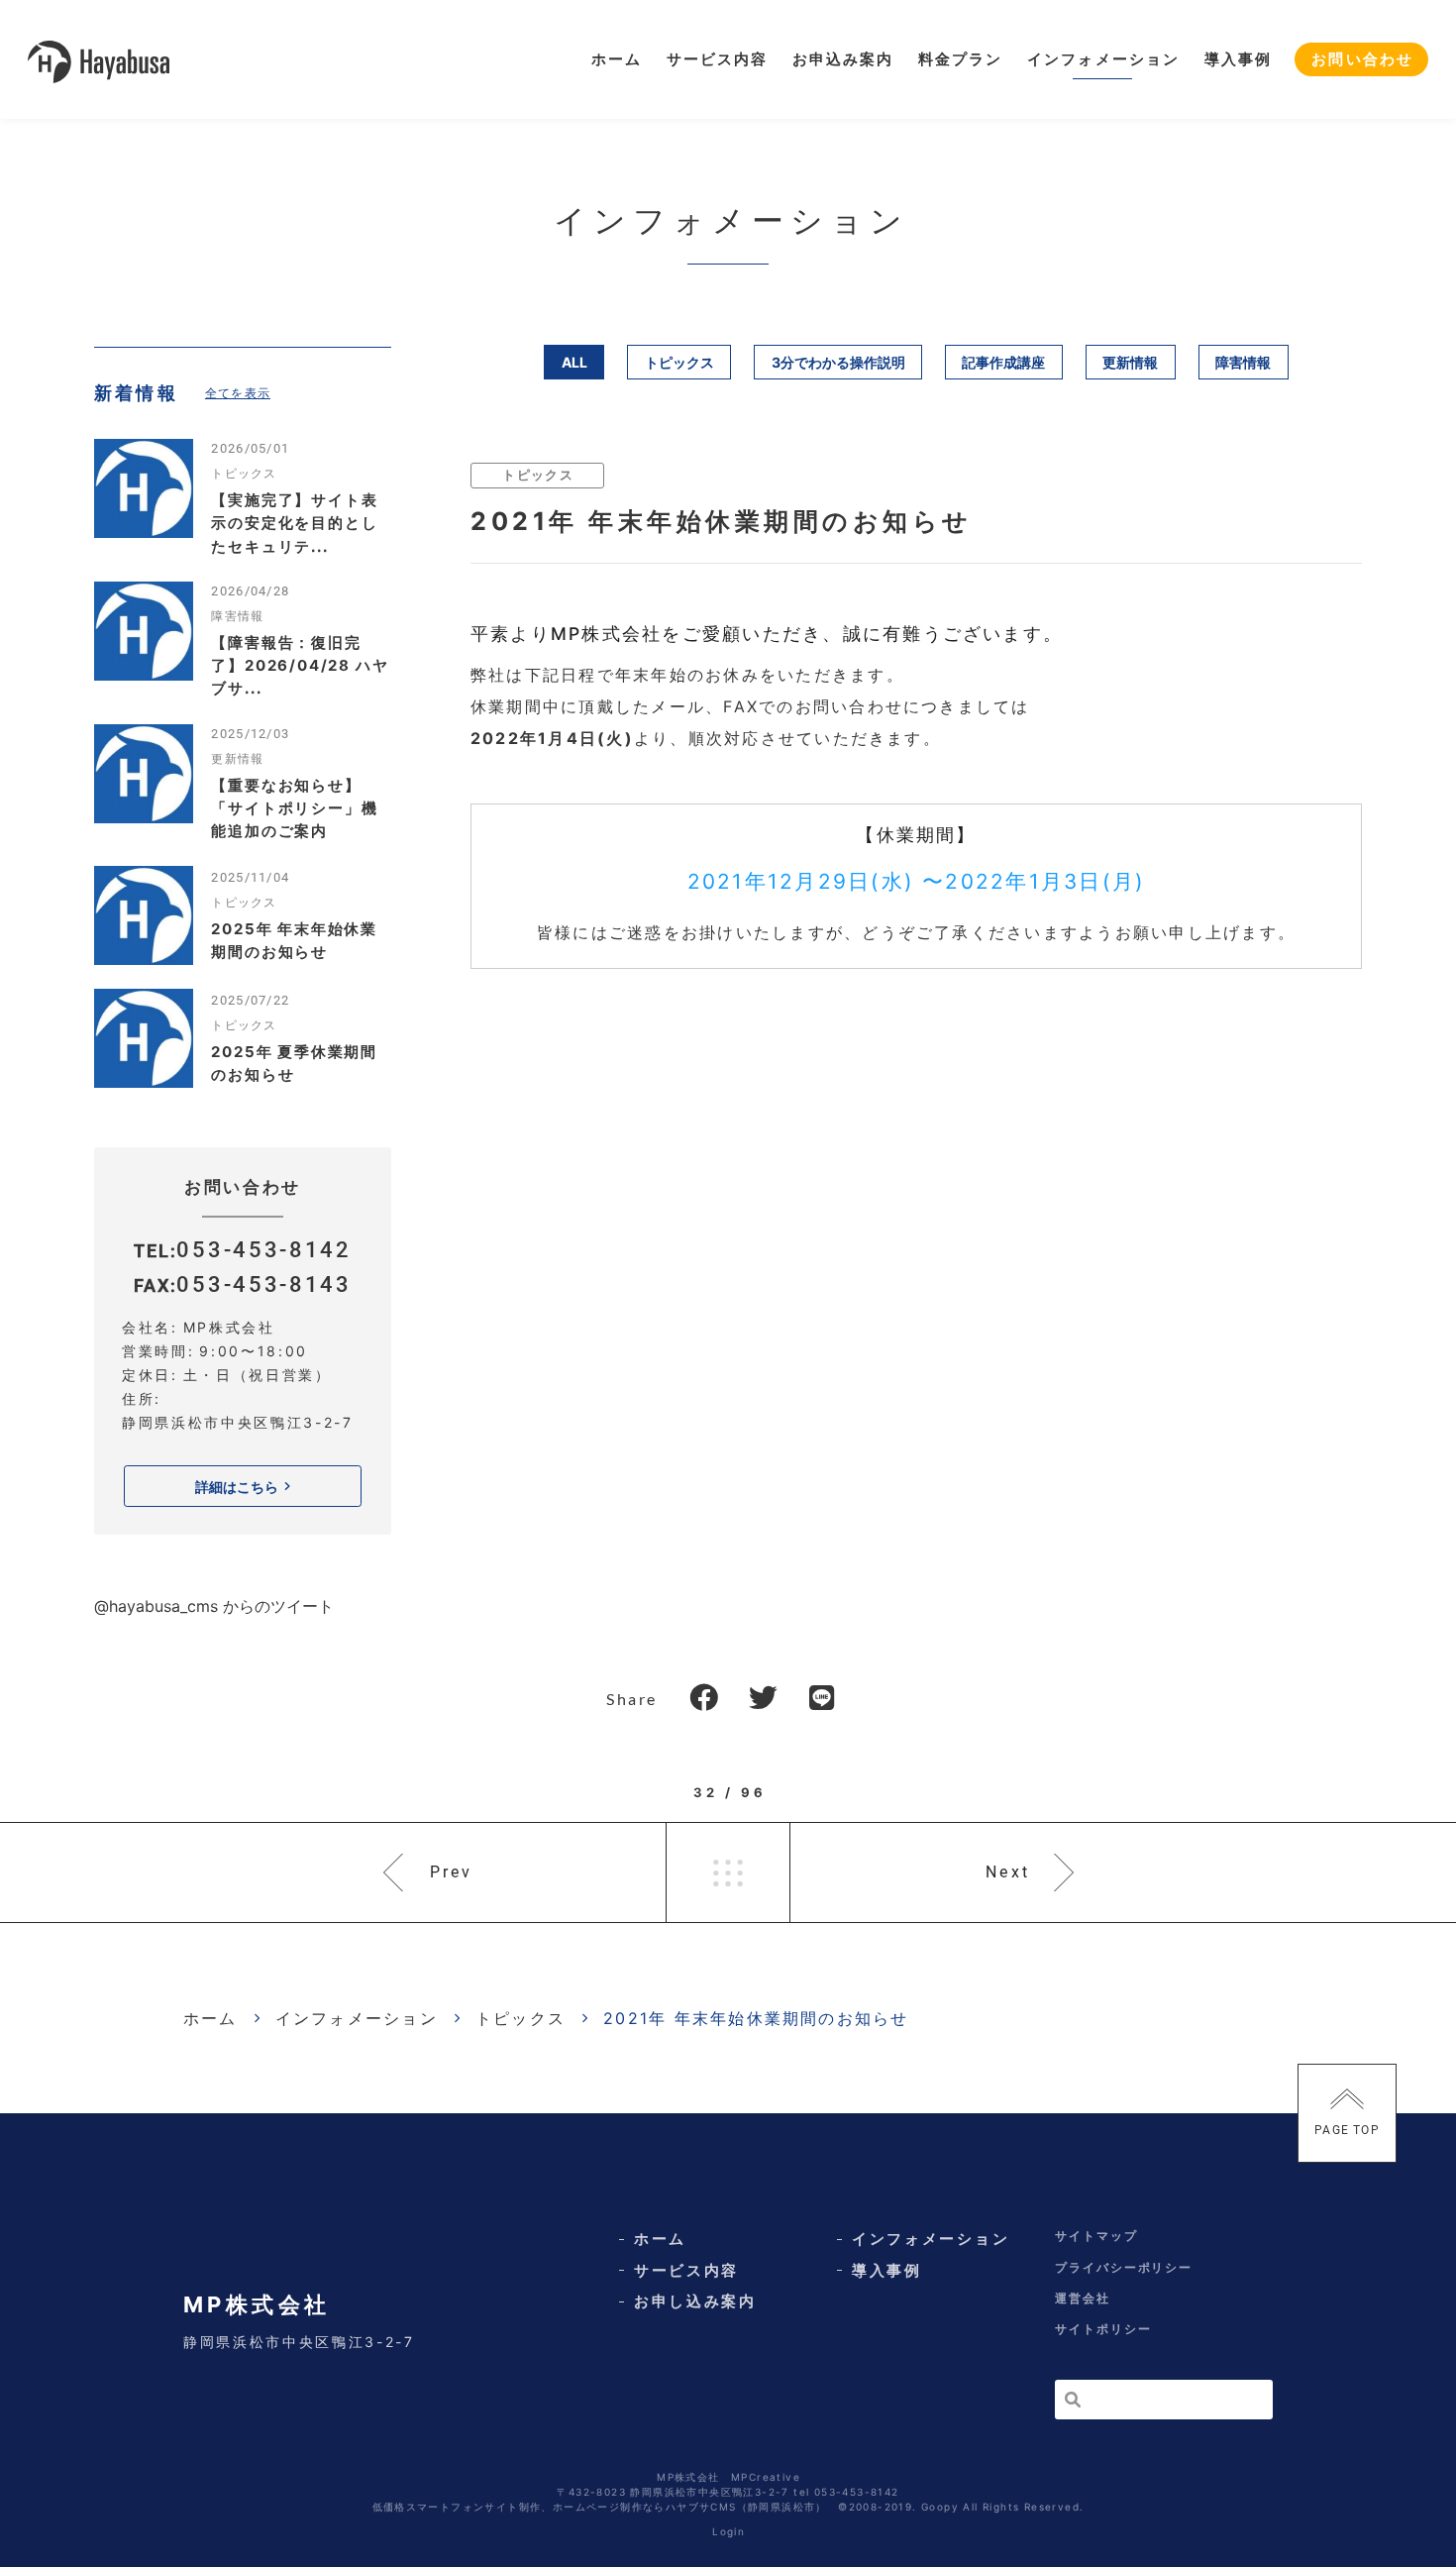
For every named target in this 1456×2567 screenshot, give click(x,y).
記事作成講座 (1003, 362)
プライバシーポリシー (1124, 2267)
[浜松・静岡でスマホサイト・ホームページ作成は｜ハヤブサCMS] (99, 60)
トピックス (679, 362)
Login (728, 2531)
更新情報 (1130, 362)
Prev (452, 1872)
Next (1008, 1872)
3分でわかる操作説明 (838, 362)
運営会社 (1083, 2298)
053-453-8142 (263, 1249)
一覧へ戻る (728, 1872)
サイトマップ (1096, 2236)
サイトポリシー (1103, 2329)
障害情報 (1243, 362)
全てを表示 (238, 393)
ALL (574, 362)
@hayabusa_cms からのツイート (214, 1606)
